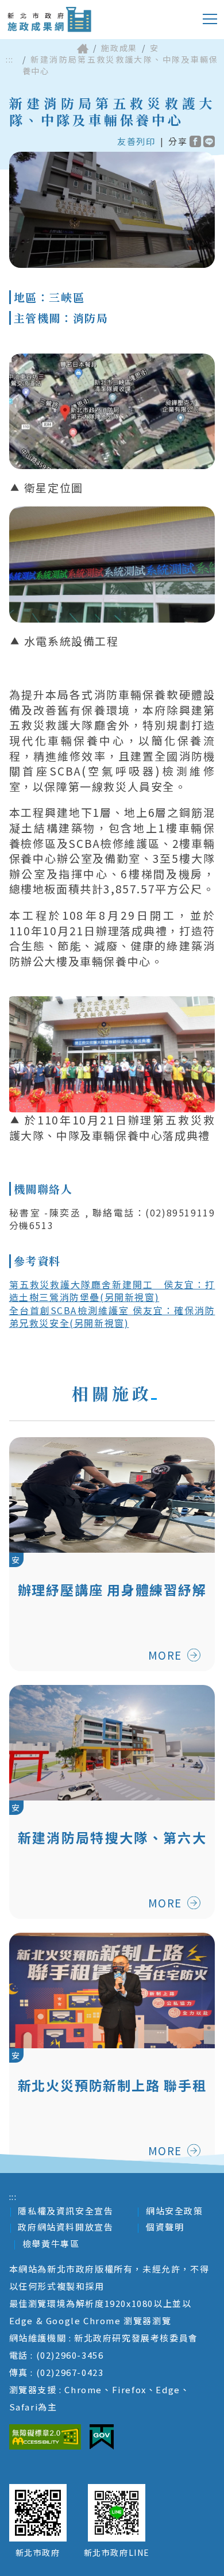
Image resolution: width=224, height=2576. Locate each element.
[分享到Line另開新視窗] (209, 141)
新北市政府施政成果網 (49, 20)
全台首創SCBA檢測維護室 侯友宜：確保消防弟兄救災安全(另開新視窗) (112, 1316)
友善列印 (136, 141)
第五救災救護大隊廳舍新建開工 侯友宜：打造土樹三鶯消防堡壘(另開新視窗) (112, 1291)
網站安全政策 (175, 2211)
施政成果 (119, 48)
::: (10, 59)
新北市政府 (38, 2552)
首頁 (83, 48)
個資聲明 (165, 2227)
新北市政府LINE (117, 2552)
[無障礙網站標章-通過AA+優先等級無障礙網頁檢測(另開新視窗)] (45, 2437)
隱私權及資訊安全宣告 (65, 2211)
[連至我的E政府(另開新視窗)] (102, 2437)
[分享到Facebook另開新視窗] (195, 141)
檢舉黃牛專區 (51, 2243)
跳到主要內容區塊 (54, 9)
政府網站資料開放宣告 (65, 2227)
